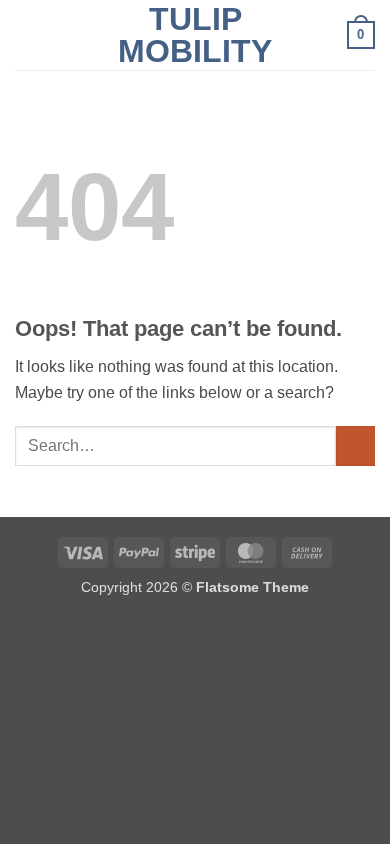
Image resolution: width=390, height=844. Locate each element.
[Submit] (355, 445)
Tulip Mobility (195, 35)
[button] (27, 34)
